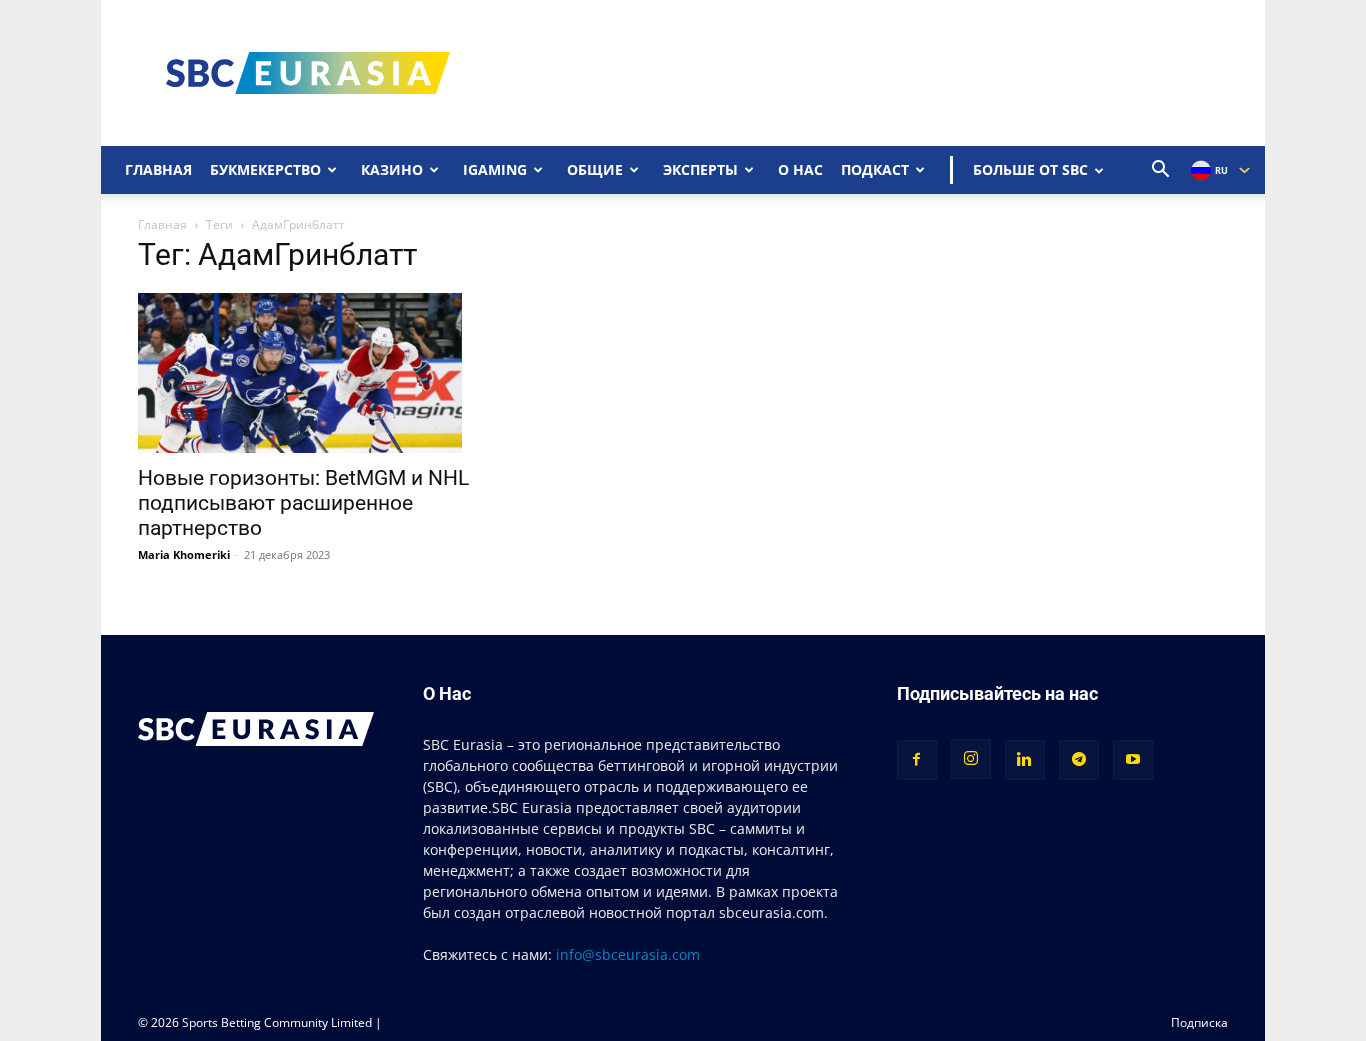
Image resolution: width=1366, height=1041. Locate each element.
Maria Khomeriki (184, 554)
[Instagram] (971, 759)
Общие (595, 169)
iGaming (495, 169)
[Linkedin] (1025, 760)
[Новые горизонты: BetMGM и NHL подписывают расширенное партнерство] (303, 373)
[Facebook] (917, 760)
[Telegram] (1079, 760)
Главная (158, 169)
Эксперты (700, 169)
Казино (392, 169)
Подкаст (875, 169)
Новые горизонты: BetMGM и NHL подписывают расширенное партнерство (303, 503)
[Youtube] (1133, 760)
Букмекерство (265, 169)
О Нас (800, 169)
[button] (1161, 171)
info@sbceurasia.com (628, 954)
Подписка (1199, 1022)
